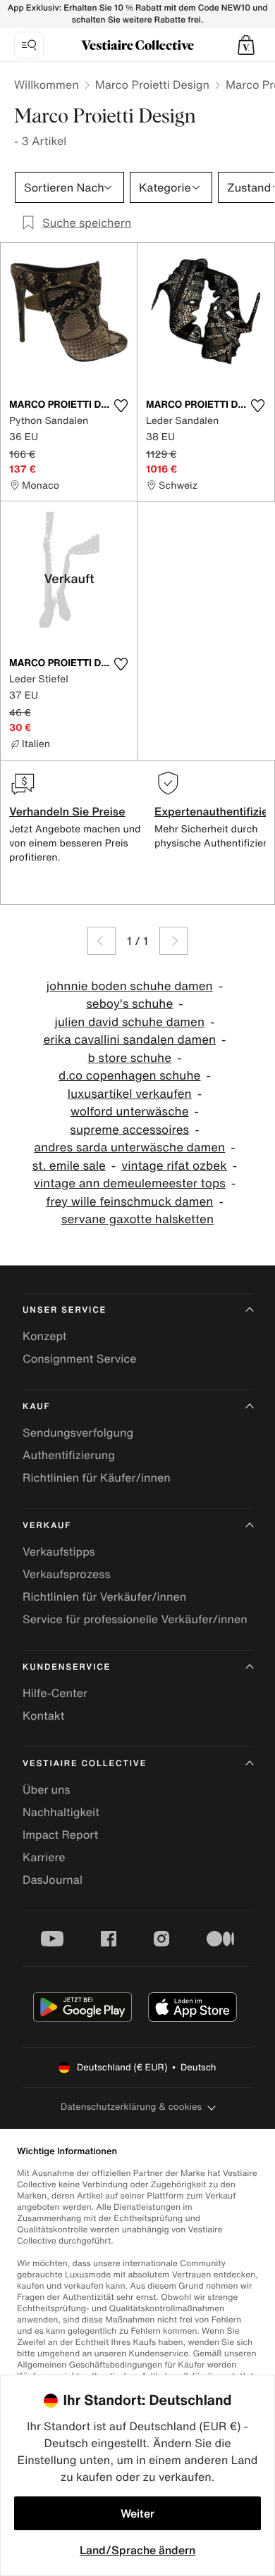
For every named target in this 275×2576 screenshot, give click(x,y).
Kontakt (43, 1715)
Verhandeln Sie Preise (67, 811)
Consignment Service (79, 1358)
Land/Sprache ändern (137, 2550)
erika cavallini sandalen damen (129, 1040)
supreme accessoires (129, 1130)
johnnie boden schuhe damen (130, 986)
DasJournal (53, 1880)
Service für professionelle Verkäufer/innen (135, 1619)
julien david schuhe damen (129, 1022)
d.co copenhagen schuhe (129, 1076)
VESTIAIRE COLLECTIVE (85, 1764)
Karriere (44, 1857)
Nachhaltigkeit (61, 1812)
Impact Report (60, 1834)
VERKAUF (47, 1526)
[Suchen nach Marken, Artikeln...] (29, 45)
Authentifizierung (69, 1455)
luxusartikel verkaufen (130, 1094)
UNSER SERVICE (65, 1310)
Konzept (44, 1336)
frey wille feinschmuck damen (129, 1202)
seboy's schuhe (129, 1004)
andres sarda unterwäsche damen (129, 1148)
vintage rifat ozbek (174, 1166)
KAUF (36, 1407)
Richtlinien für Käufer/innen (97, 1477)
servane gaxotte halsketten (137, 1219)
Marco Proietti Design (152, 85)
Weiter (137, 2513)
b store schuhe (130, 1058)
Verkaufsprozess (67, 1574)
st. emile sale (69, 1166)
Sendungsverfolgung (78, 1432)
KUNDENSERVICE (67, 1667)
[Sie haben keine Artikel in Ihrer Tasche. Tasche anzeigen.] (246, 45)
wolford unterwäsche (130, 1112)
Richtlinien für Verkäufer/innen (104, 1596)
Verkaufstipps (59, 1551)
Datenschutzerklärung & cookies (131, 2107)
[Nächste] (173, 941)
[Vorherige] (102, 941)
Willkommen (47, 85)
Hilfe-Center (55, 1693)
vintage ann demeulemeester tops (130, 1183)
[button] (246, 45)
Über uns (47, 1789)
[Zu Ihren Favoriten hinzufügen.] (121, 406)
